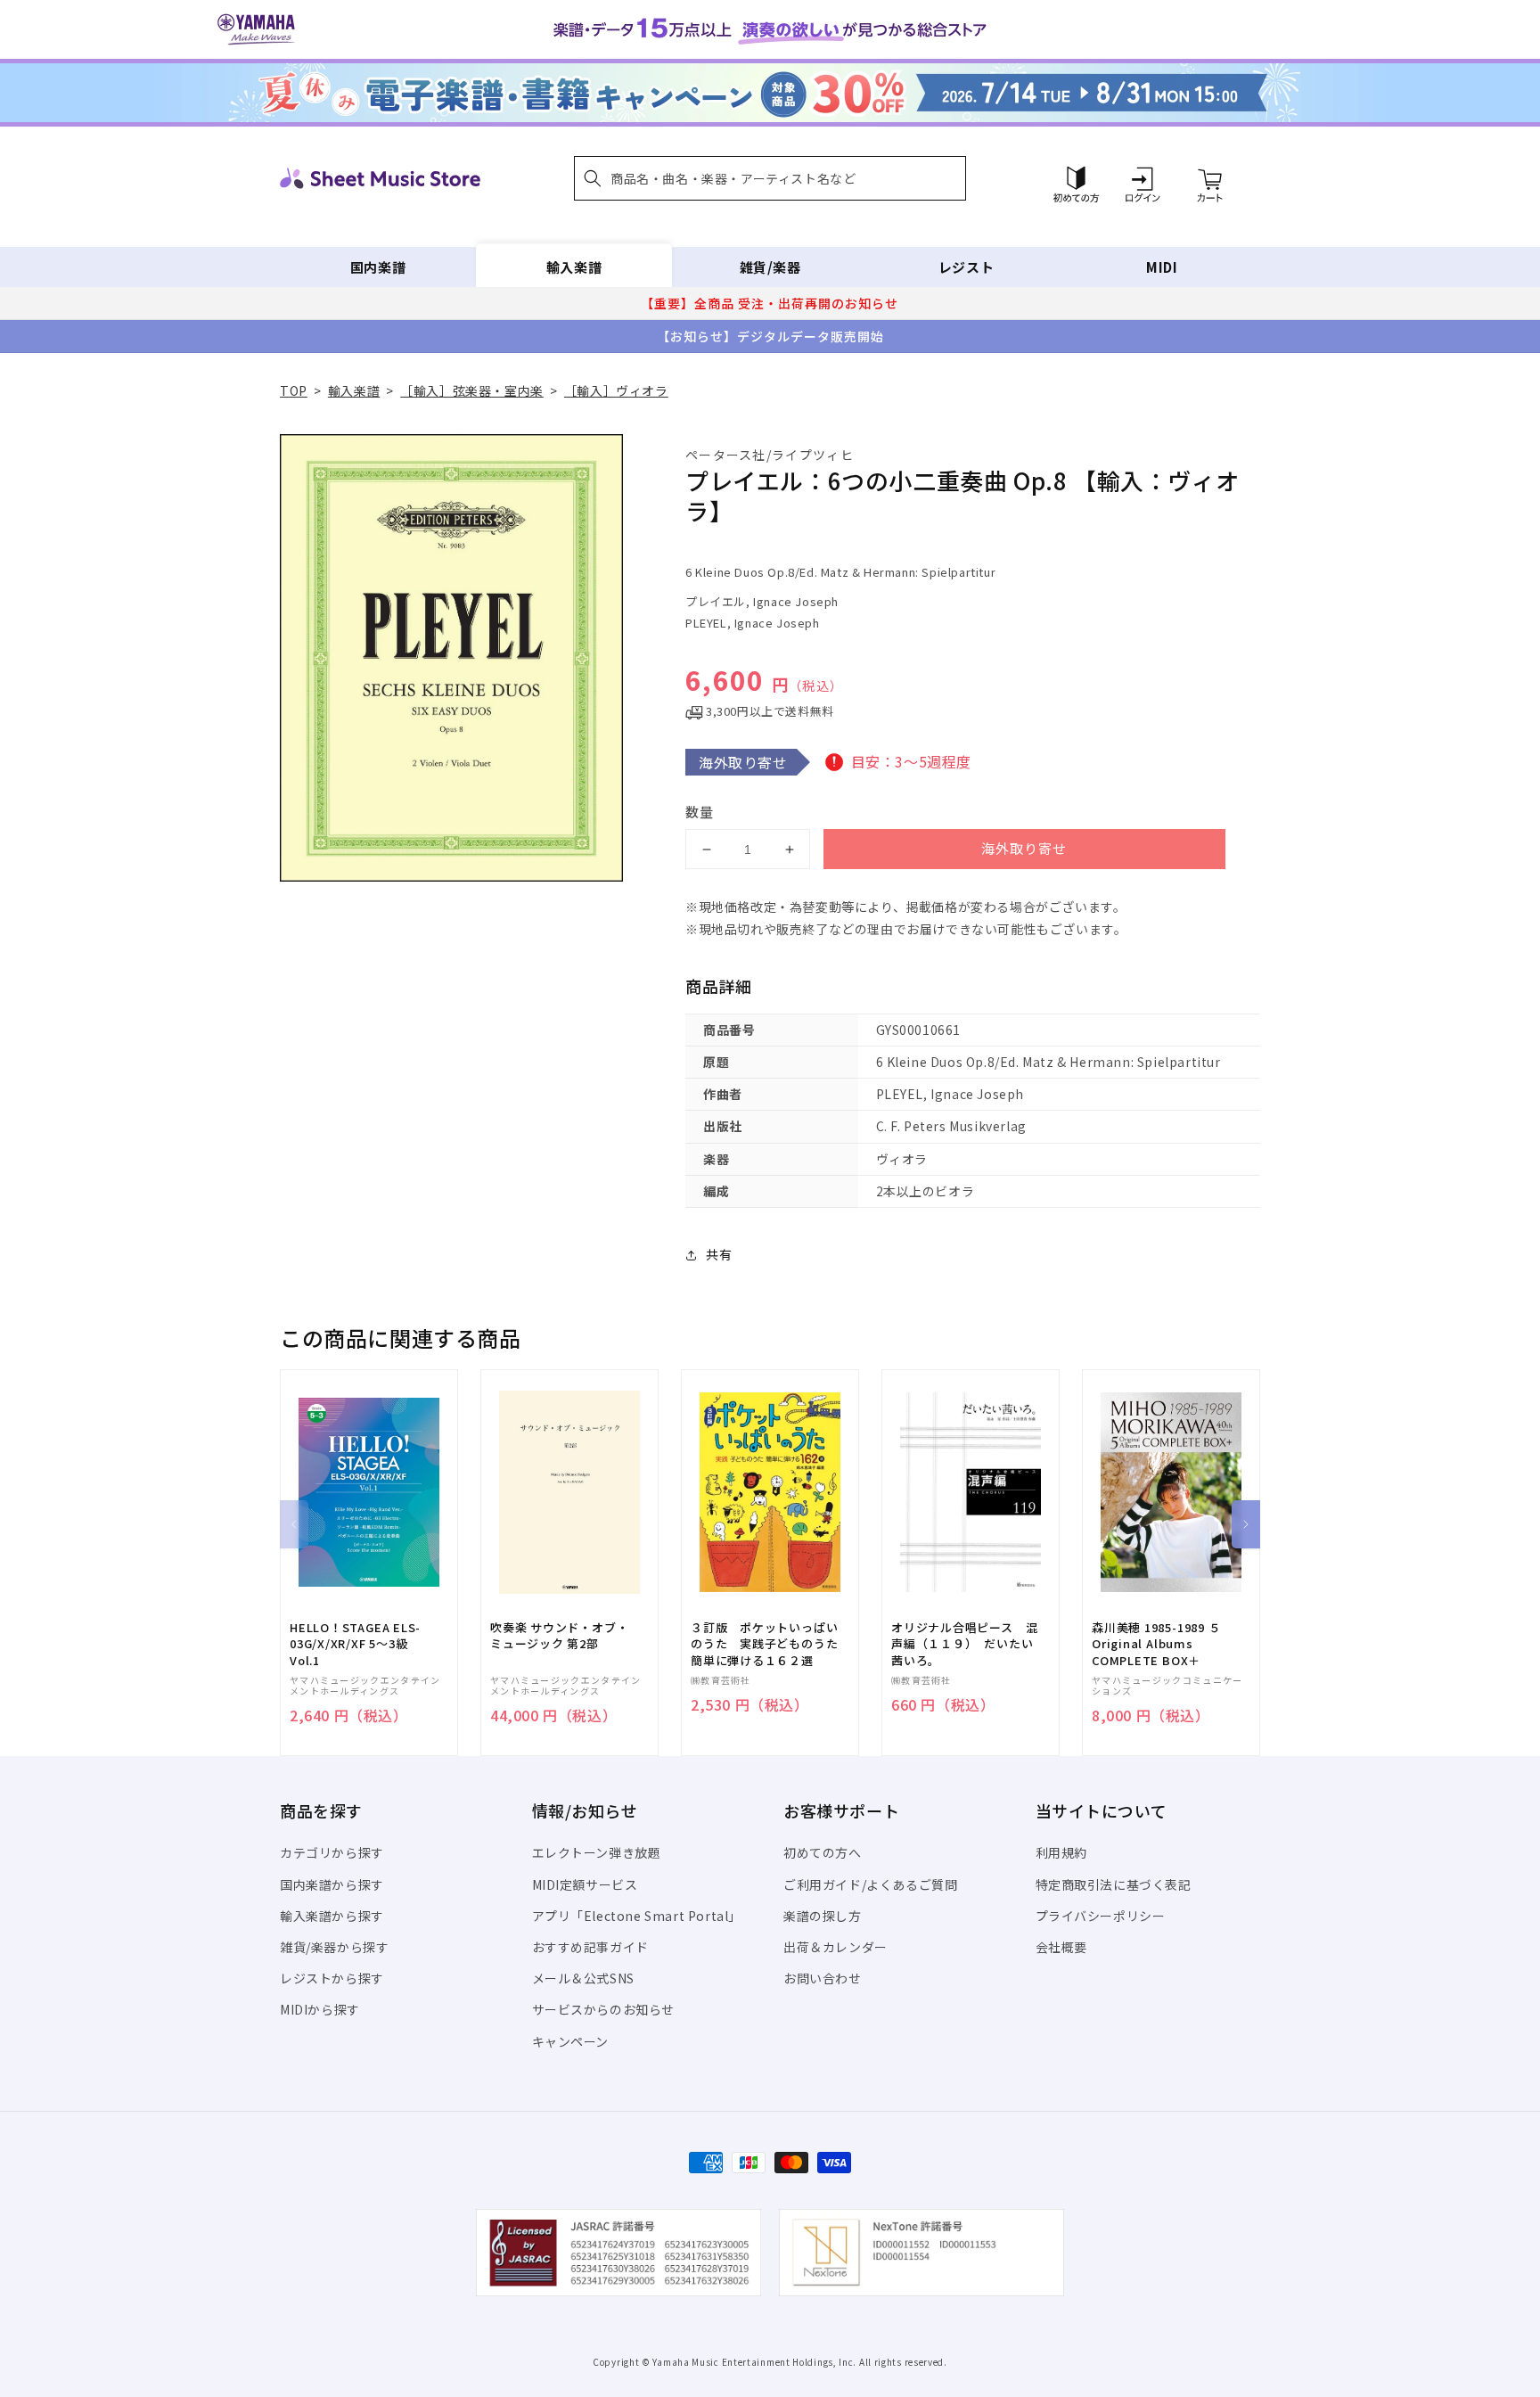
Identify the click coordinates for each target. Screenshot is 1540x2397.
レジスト (966, 267)
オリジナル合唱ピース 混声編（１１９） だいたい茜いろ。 (964, 1644)
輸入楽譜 (574, 267)
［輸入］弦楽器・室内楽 (472, 390)
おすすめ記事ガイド (590, 1947)
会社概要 (1061, 1947)
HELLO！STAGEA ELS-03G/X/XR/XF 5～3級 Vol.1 (355, 1644)
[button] (770, 178)
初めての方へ (823, 1852)
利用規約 (1061, 1852)
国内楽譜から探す (332, 1884)
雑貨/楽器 (770, 267)
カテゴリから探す (332, 1852)
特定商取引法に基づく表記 (1114, 1884)
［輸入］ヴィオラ (616, 390)
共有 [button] (719, 1254)
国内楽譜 (378, 267)
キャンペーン (571, 2041)
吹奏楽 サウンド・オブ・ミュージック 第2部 (559, 1636)
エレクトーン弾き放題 (597, 1852)
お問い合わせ (823, 1978)
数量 (700, 812)
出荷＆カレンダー (836, 1947)
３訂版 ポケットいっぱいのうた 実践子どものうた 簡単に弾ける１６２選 (770, 1644)
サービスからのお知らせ (604, 2009)
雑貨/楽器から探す (334, 1947)
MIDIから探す (320, 2009)
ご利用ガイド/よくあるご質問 (870, 1884)
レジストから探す (332, 1978)
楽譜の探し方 (823, 1916)
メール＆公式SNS (583, 1978)
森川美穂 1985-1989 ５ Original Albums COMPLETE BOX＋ (1156, 1644)
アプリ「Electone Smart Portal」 (637, 1916)
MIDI (1162, 267)
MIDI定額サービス (585, 1884)
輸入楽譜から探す (332, 1916)
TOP (294, 390)
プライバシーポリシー (1101, 1916)
